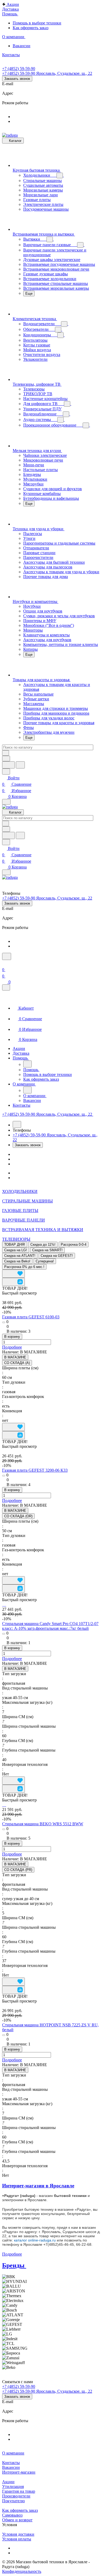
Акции (8, 2482)
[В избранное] (13, 1274)
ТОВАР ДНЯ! (15, 1244)
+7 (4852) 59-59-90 (19, 69)
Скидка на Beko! (17, 1261)
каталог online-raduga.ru (35, 2240)
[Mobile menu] (6, 872)
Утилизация (13, 2486)
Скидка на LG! (16, 1250)
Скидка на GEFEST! (57, 1256)
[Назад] (27, 1064)
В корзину (12, 1337)
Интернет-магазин (19, 2472)
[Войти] (4, 963)
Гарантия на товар (19, 2491)
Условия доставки (18, 2534)
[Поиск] (7, 956)
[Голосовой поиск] (8, 765)
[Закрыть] (6, 987)
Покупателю (13, 2501)
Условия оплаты (17, 2539)
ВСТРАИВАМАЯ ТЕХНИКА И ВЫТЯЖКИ (43, 1230)
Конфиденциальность (22, 2571)
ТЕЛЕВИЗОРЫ (16, 1239)
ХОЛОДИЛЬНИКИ (20, 1191)
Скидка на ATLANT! (20, 1256)
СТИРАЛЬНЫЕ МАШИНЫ (27, 1201)
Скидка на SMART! (47, 1250)
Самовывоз (12, 2515)
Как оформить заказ (20, 2510)
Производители (16, 2496)
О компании (13, 2453)
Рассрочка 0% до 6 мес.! (24, 1267)
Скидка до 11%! (43, 1244)
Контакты (11, 2463)
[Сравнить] (13, 1282)
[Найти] (20, 765)
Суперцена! (45, 1261)
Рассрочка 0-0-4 (74, 1244)
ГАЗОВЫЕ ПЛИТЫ (20, 1211)
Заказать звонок (17, 79)
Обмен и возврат (17, 2520)
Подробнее (12, 1347)
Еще (29, 294)
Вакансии (11, 2467)
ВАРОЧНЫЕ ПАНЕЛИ (24, 1220)
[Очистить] (6, 753)
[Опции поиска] (6, 759)
